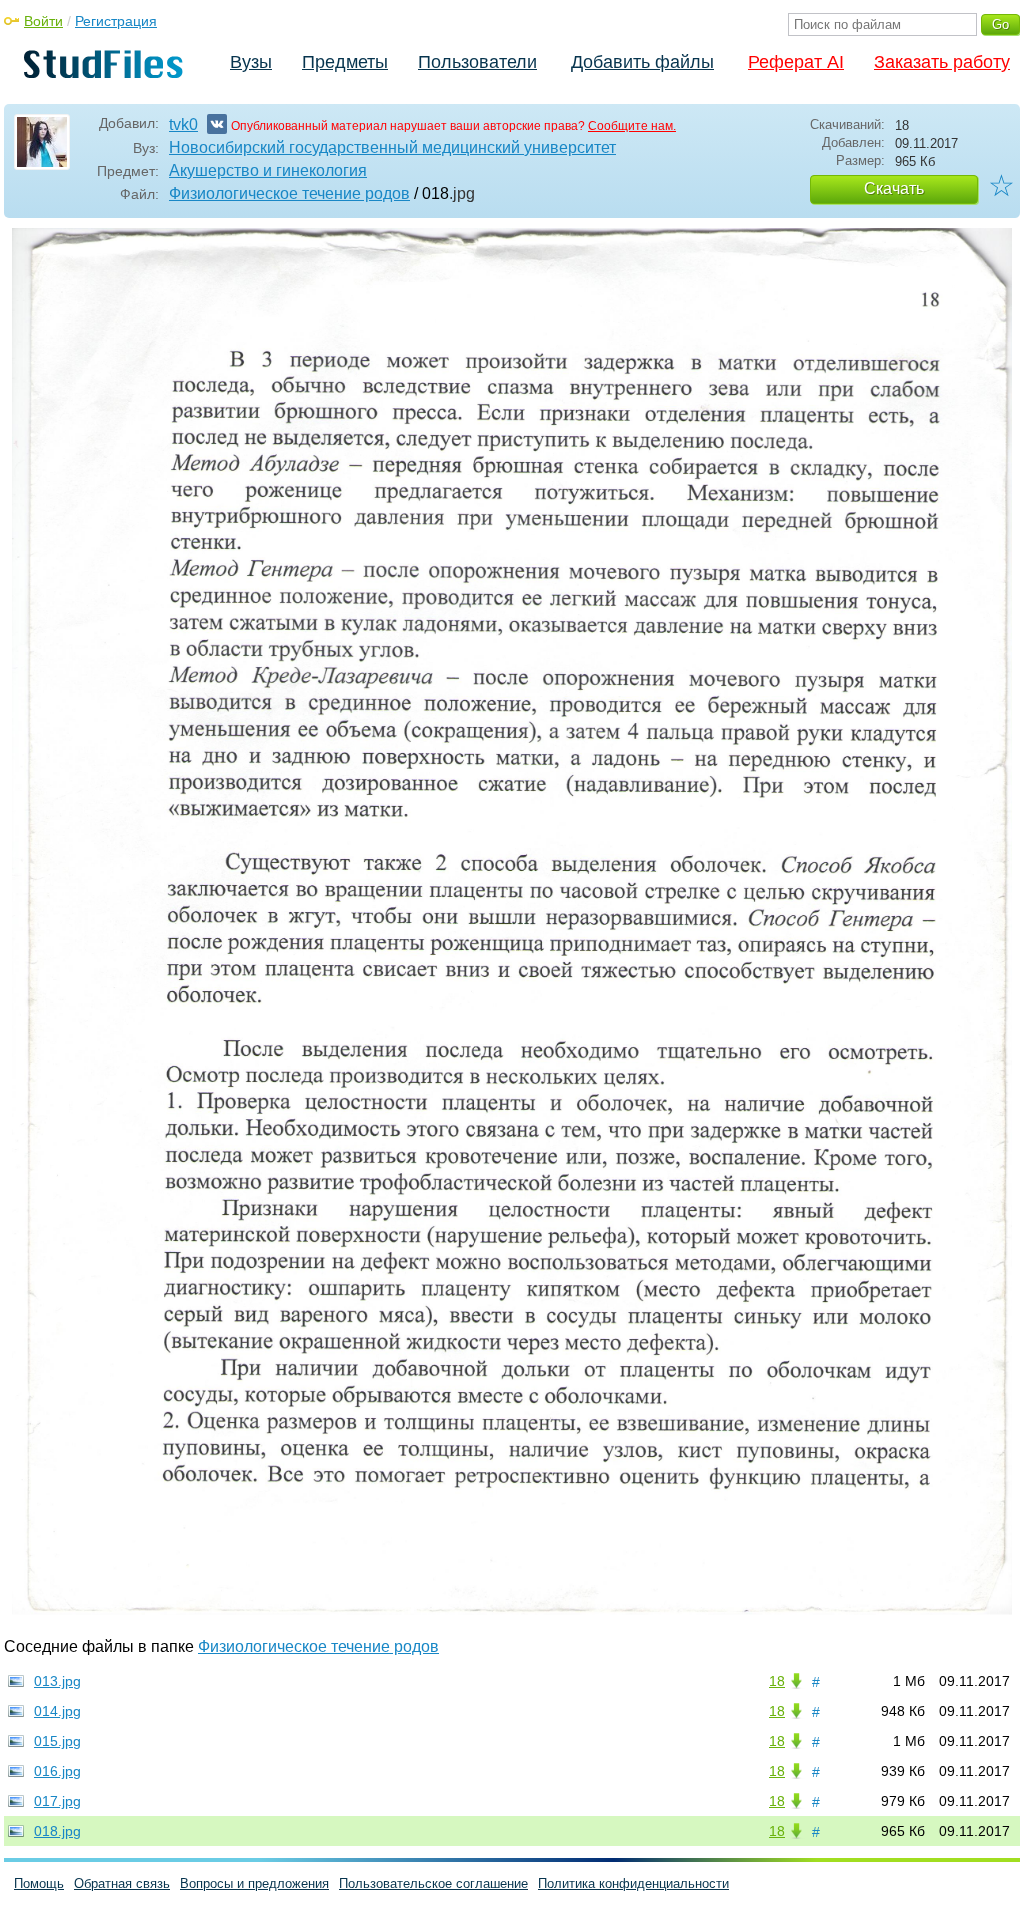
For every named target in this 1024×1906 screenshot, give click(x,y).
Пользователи (477, 62)
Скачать (894, 188)
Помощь (39, 1883)
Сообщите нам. (632, 126)
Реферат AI (796, 62)
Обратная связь (122, 1883)
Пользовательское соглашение (433, 1883)
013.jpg (57, 1681)
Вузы (251, 62)
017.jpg (57, 1801)
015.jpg (57, 1741)
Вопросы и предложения (254, 1883)
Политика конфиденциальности (633, 1883)
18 (777, 1681)
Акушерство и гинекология (268, 170)
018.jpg (57, 1831)
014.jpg (57, 1711)
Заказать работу (942, 62)
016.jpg (57, 1771)
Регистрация (116, 21)
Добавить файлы (642, 62)
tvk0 (183, 124)
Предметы (345, 62)
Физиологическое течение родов (289, 193)
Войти (43, 21)
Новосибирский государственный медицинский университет (392, 147)
